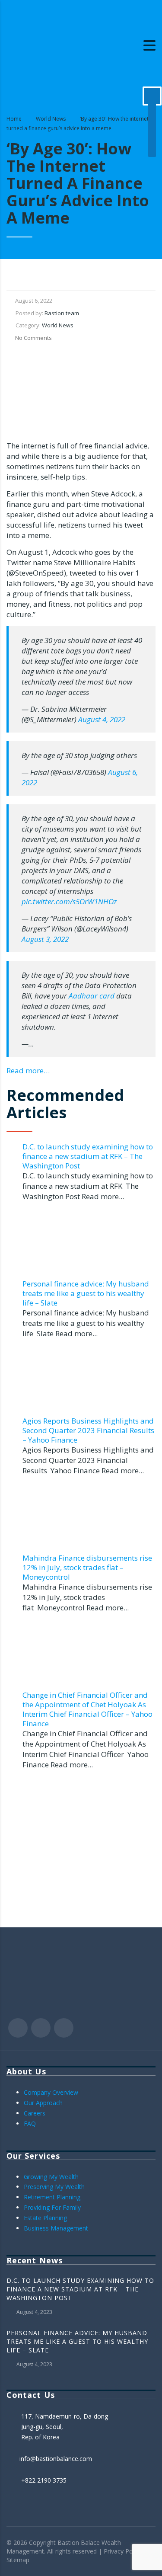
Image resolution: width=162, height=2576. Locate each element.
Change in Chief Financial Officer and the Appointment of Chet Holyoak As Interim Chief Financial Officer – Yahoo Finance (87, 1709)
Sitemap (18, 2560)
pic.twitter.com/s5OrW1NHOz (69, 901)
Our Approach (43, 2103)
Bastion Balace (79, 2542)
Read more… (28, 1070)
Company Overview (51, 2092)
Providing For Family (52, 2207)
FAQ (30, 2123)
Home (14, 119)
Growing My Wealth (51, 2177)
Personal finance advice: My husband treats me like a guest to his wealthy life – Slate (86, 1293)
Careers (35, 2113)
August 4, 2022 (102, 719)
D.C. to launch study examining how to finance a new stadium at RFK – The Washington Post (88, 1156)
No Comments (33, 338)
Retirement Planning (52, 2197)
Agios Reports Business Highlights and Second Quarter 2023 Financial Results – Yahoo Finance (88, 1430)
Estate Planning (45, 2218)
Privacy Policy (123, 2551)
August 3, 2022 (45, 939)
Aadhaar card (92, 996)
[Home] (50, 45)
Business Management (56, 2228)
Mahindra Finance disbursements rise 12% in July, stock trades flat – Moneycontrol (87, 1567)
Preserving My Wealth (54, 2187)
